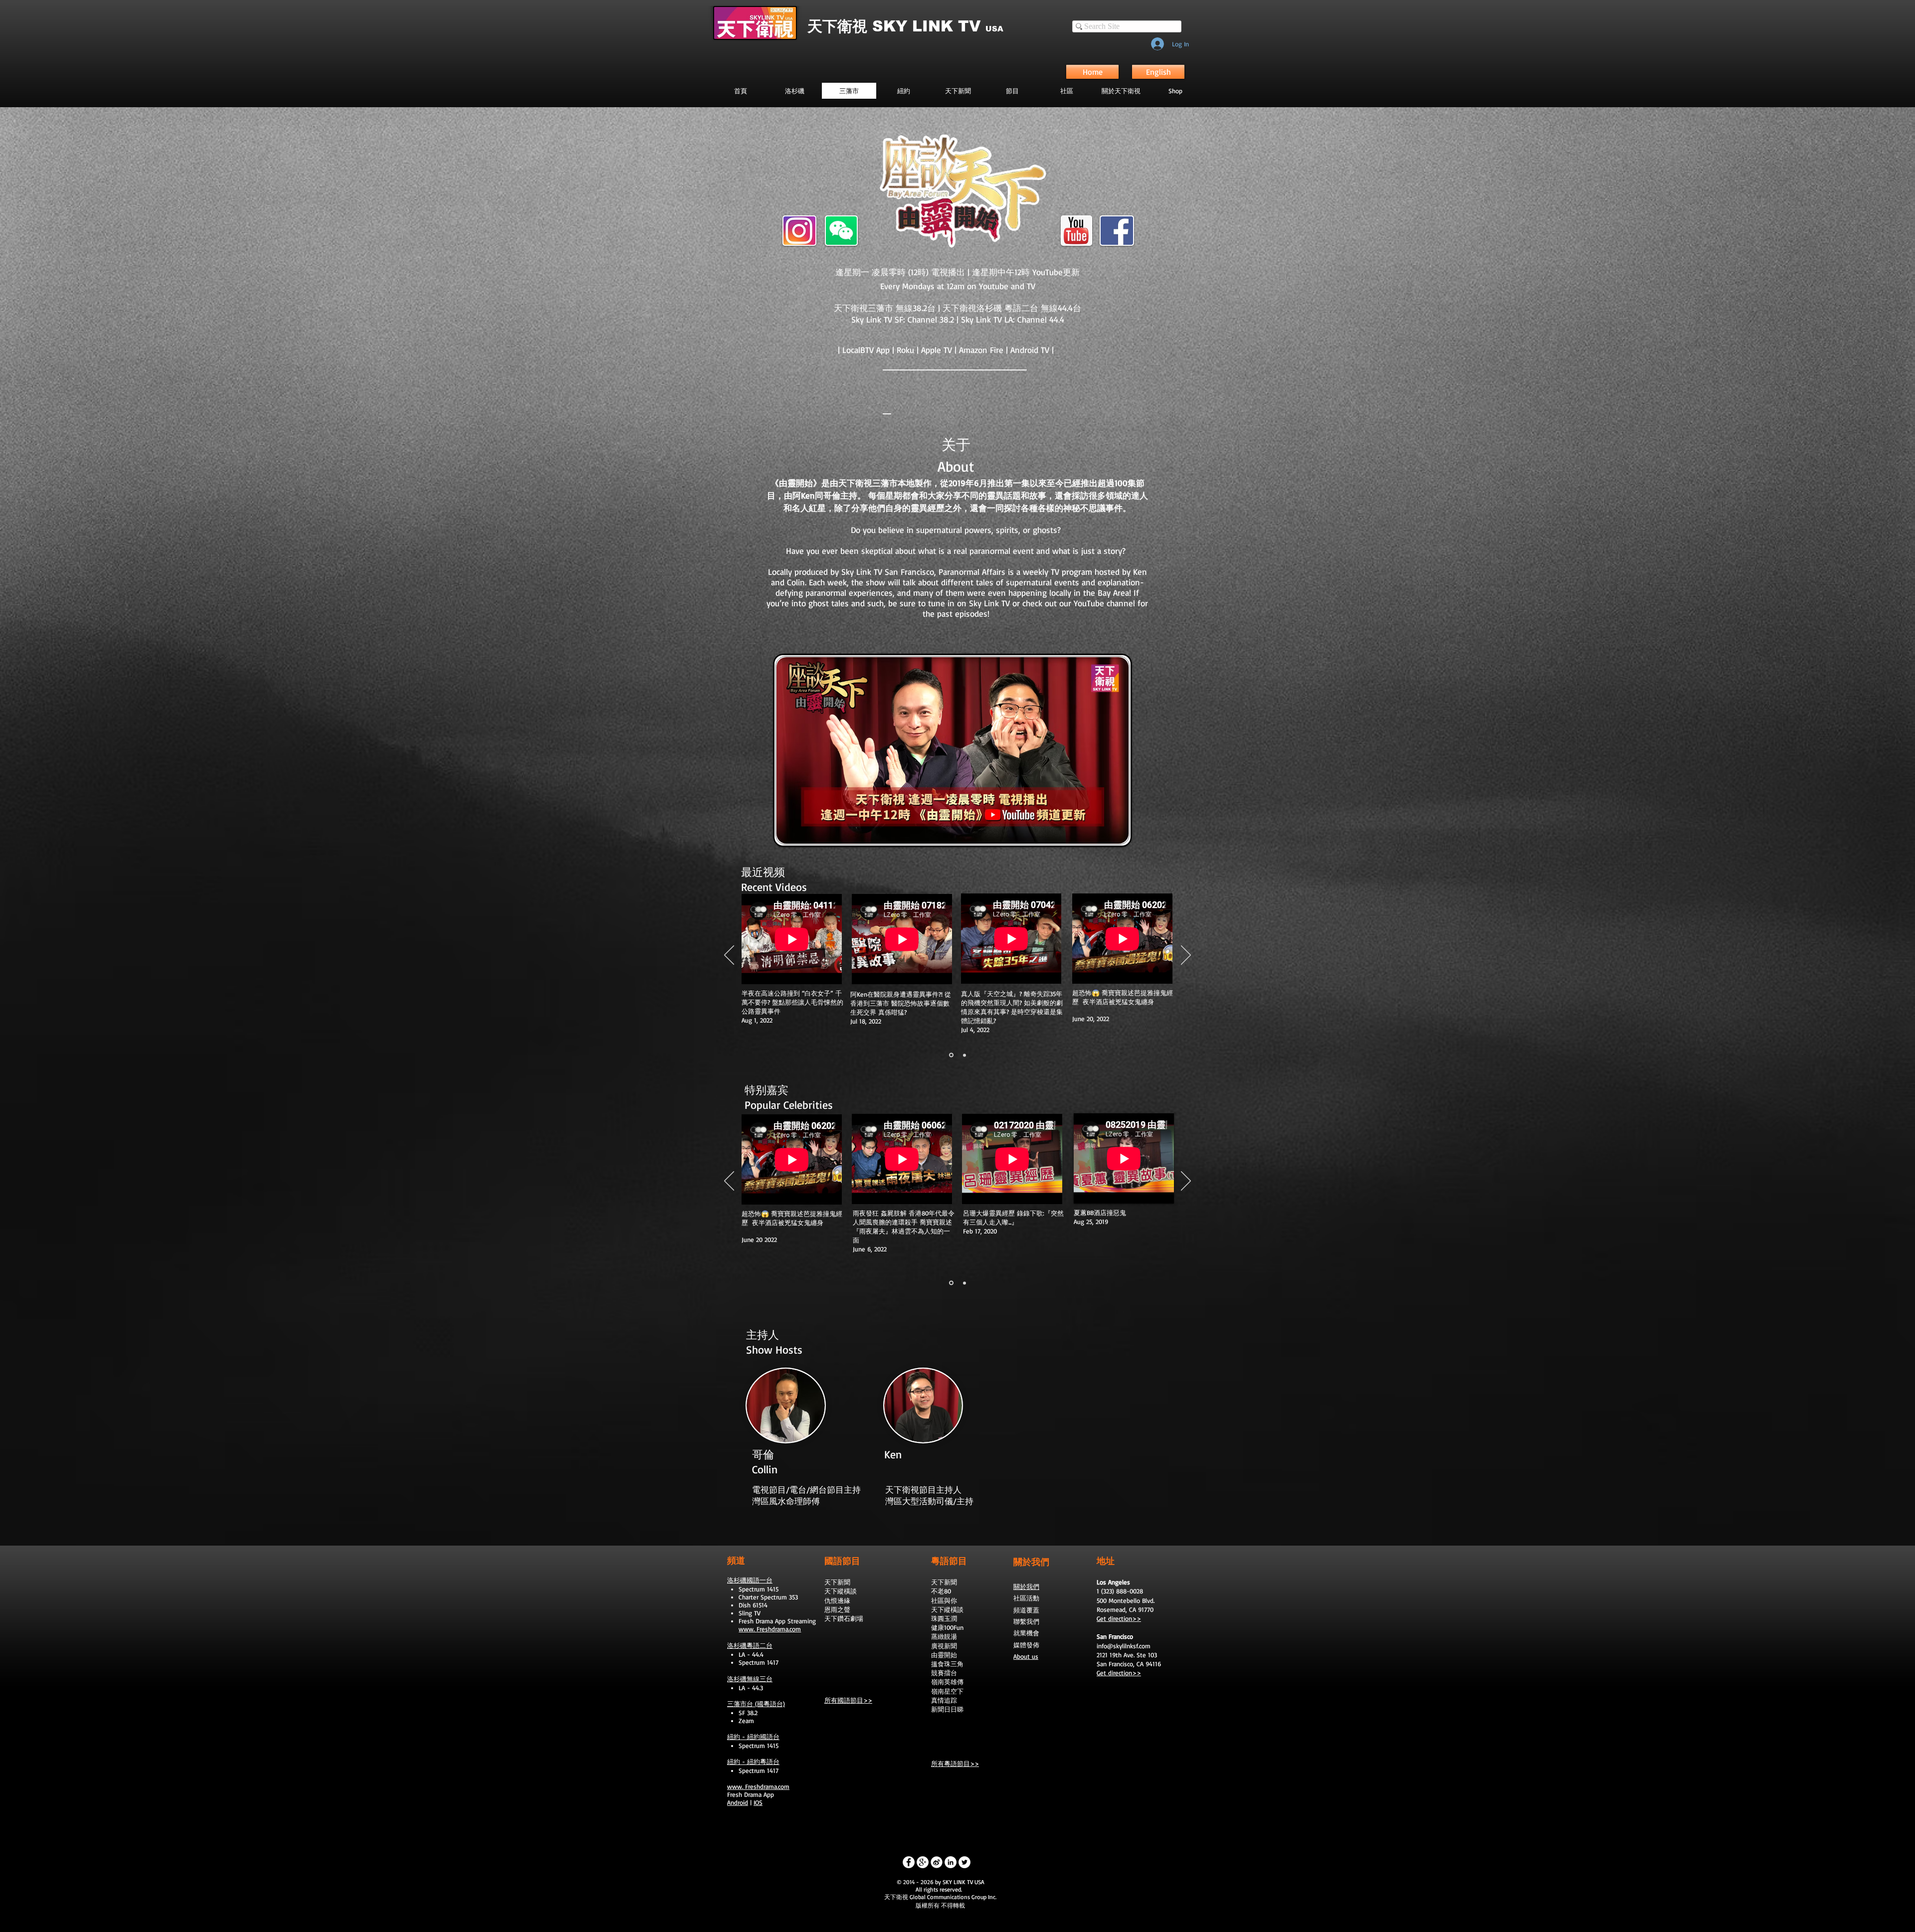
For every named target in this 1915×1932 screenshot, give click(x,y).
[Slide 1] (951, 1055)
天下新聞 (837, 1582)
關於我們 (1026, 1586)
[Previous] (729, 956)
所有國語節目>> (848, 1700)
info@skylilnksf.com (1124, 1646)
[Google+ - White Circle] (923, 1862)
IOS (758, 1802)
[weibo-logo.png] (937, 1862)
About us (1026, 1656)
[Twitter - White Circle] (964, 1862)
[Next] (1186, 956)
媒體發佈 (1026, 1645)
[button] (1012, 91)
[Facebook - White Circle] (909, 1862)
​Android (738, 1802)
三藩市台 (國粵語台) (756, 1704)
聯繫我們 (1026, 1621)
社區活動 (1026, 1598)
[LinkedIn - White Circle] (951, 1862)
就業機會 (1026, 1633)
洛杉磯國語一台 (750, 1580)
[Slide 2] (964, 1055)
